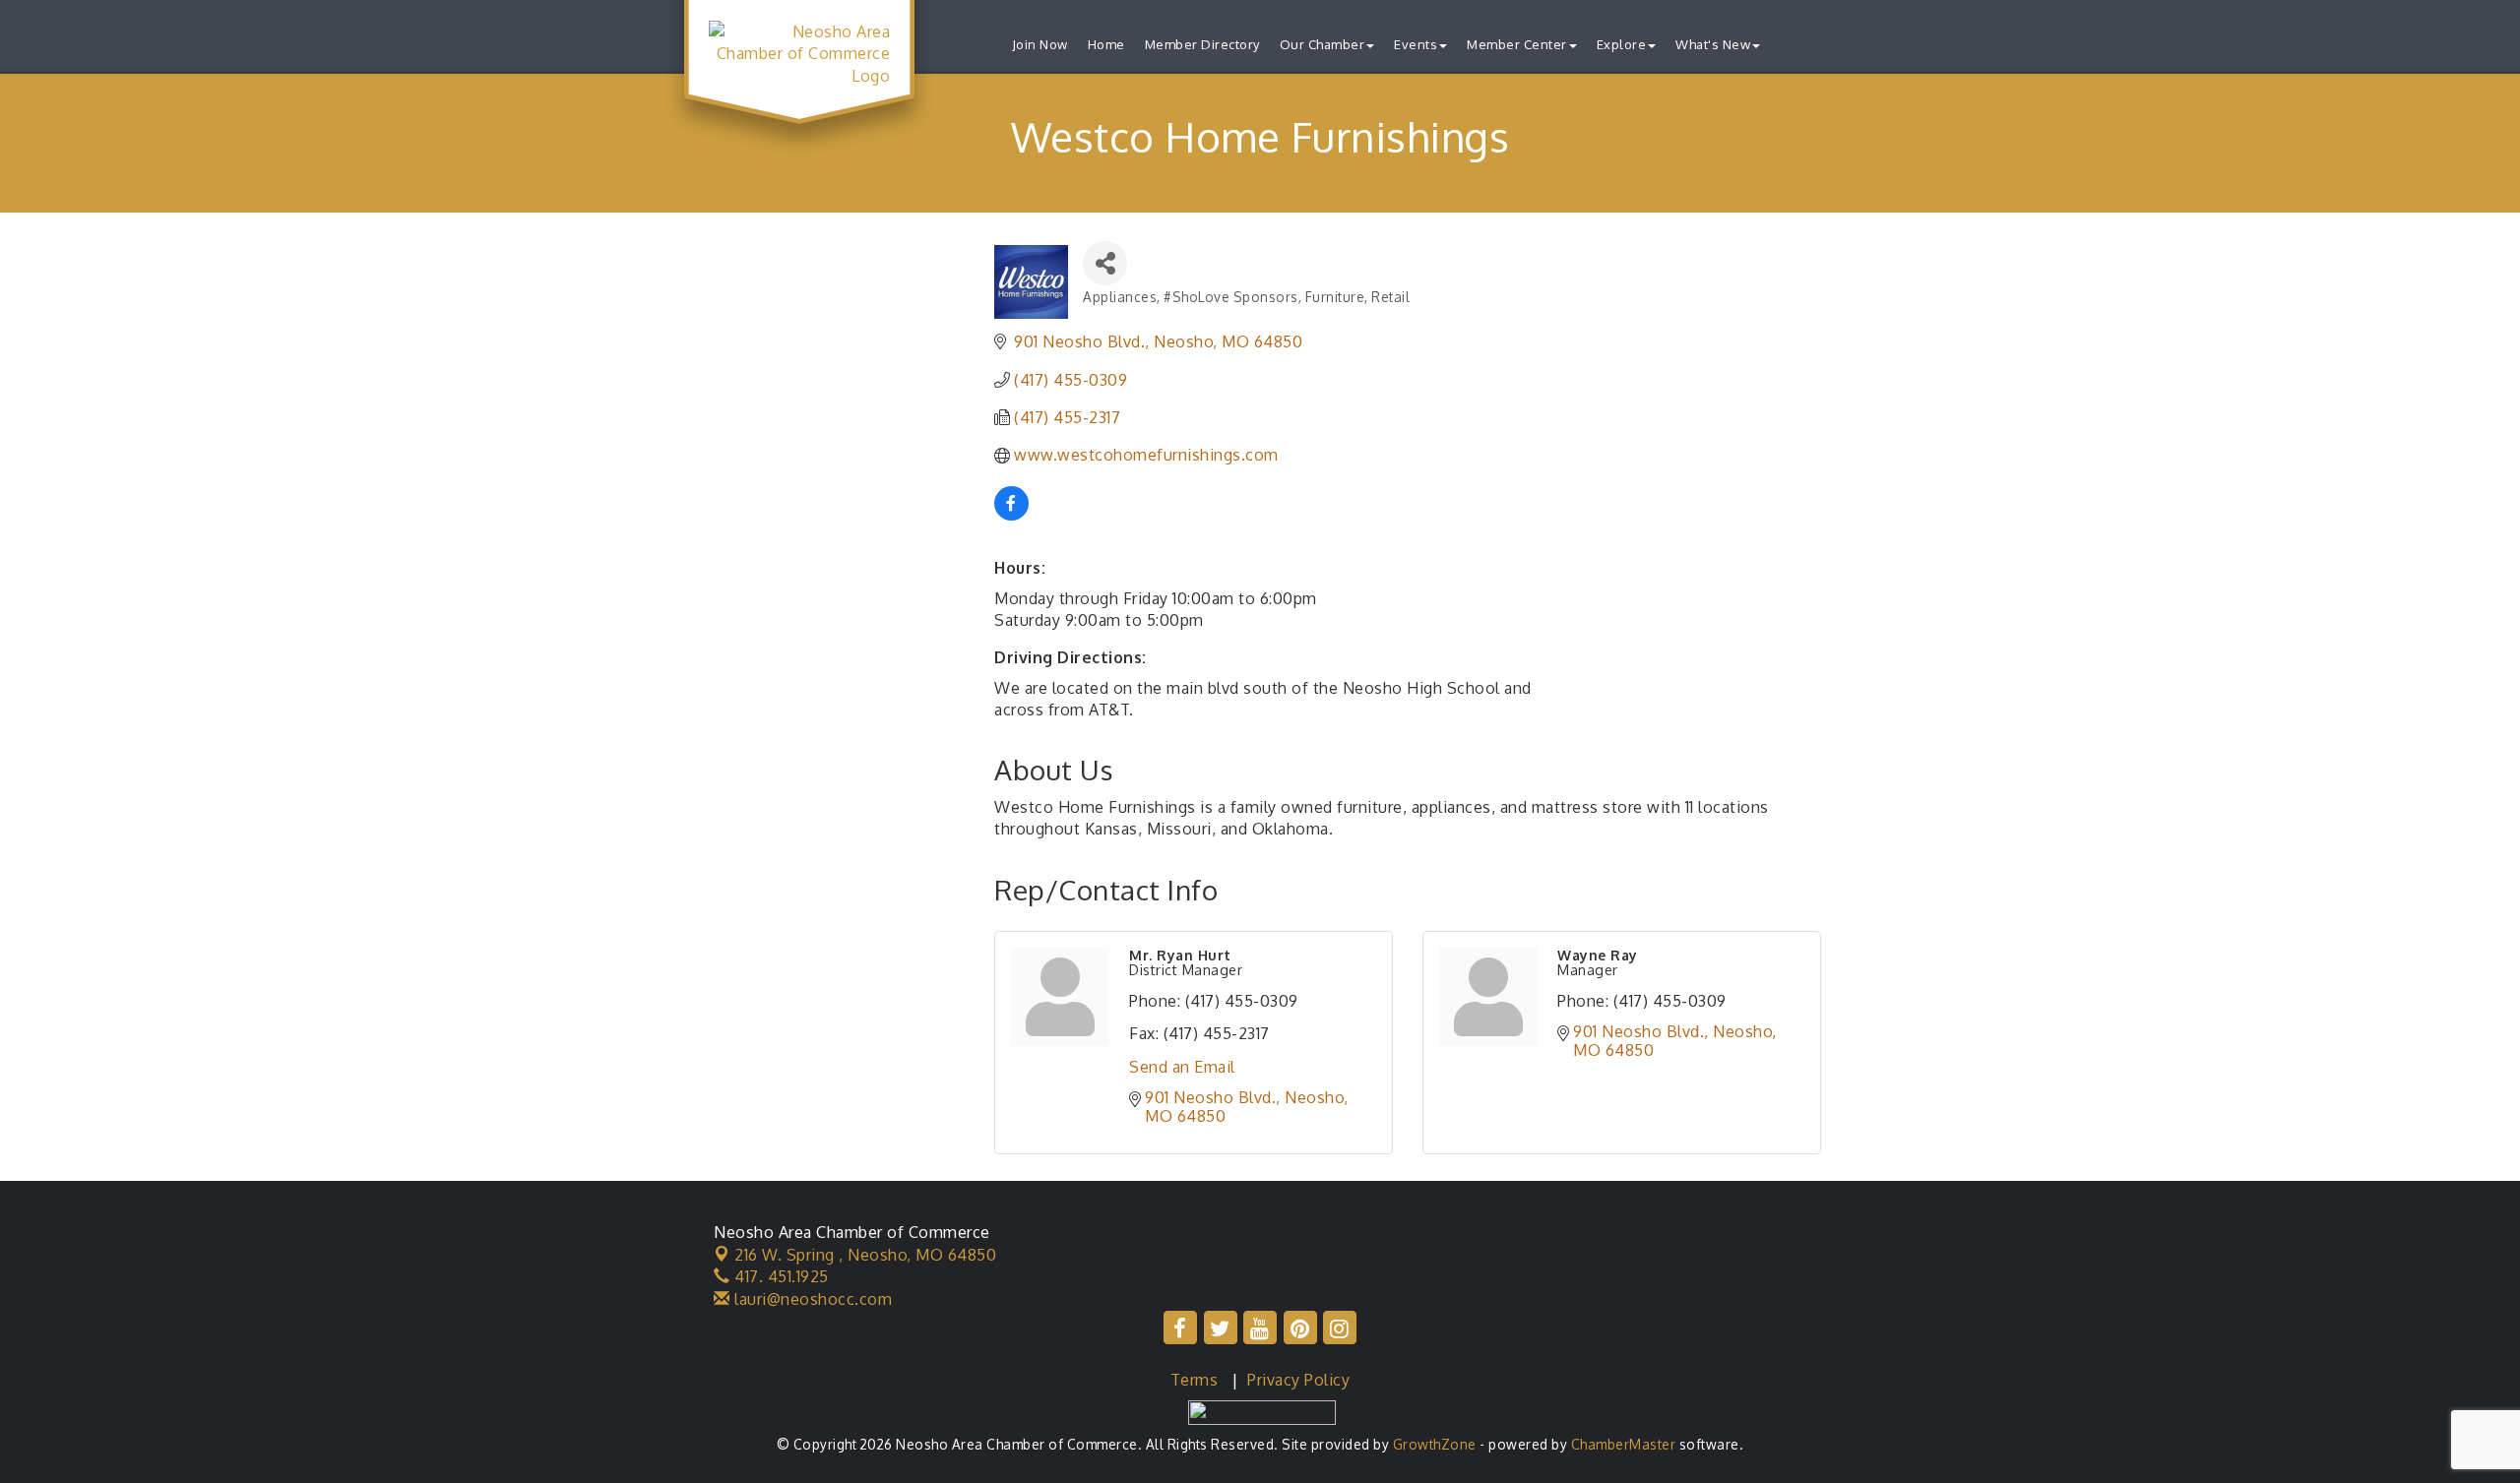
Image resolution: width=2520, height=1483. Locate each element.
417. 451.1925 (780, 1276)
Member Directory (1202, 44)
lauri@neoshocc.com (811, 1299)
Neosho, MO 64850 (865, 1255)
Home (1106, 44)
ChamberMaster (1624, 1444)
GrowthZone (1435, 1444)
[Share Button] (1105, 263)
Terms (1195, 1380)
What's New (1713, 44)
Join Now (1040, 44)
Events (1416, 44)
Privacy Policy (1298, 1380)
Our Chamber (1323, 44)
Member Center (1517, 44)
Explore (1622, 44)
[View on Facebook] (1011, 515)
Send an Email (1182, 1067)
